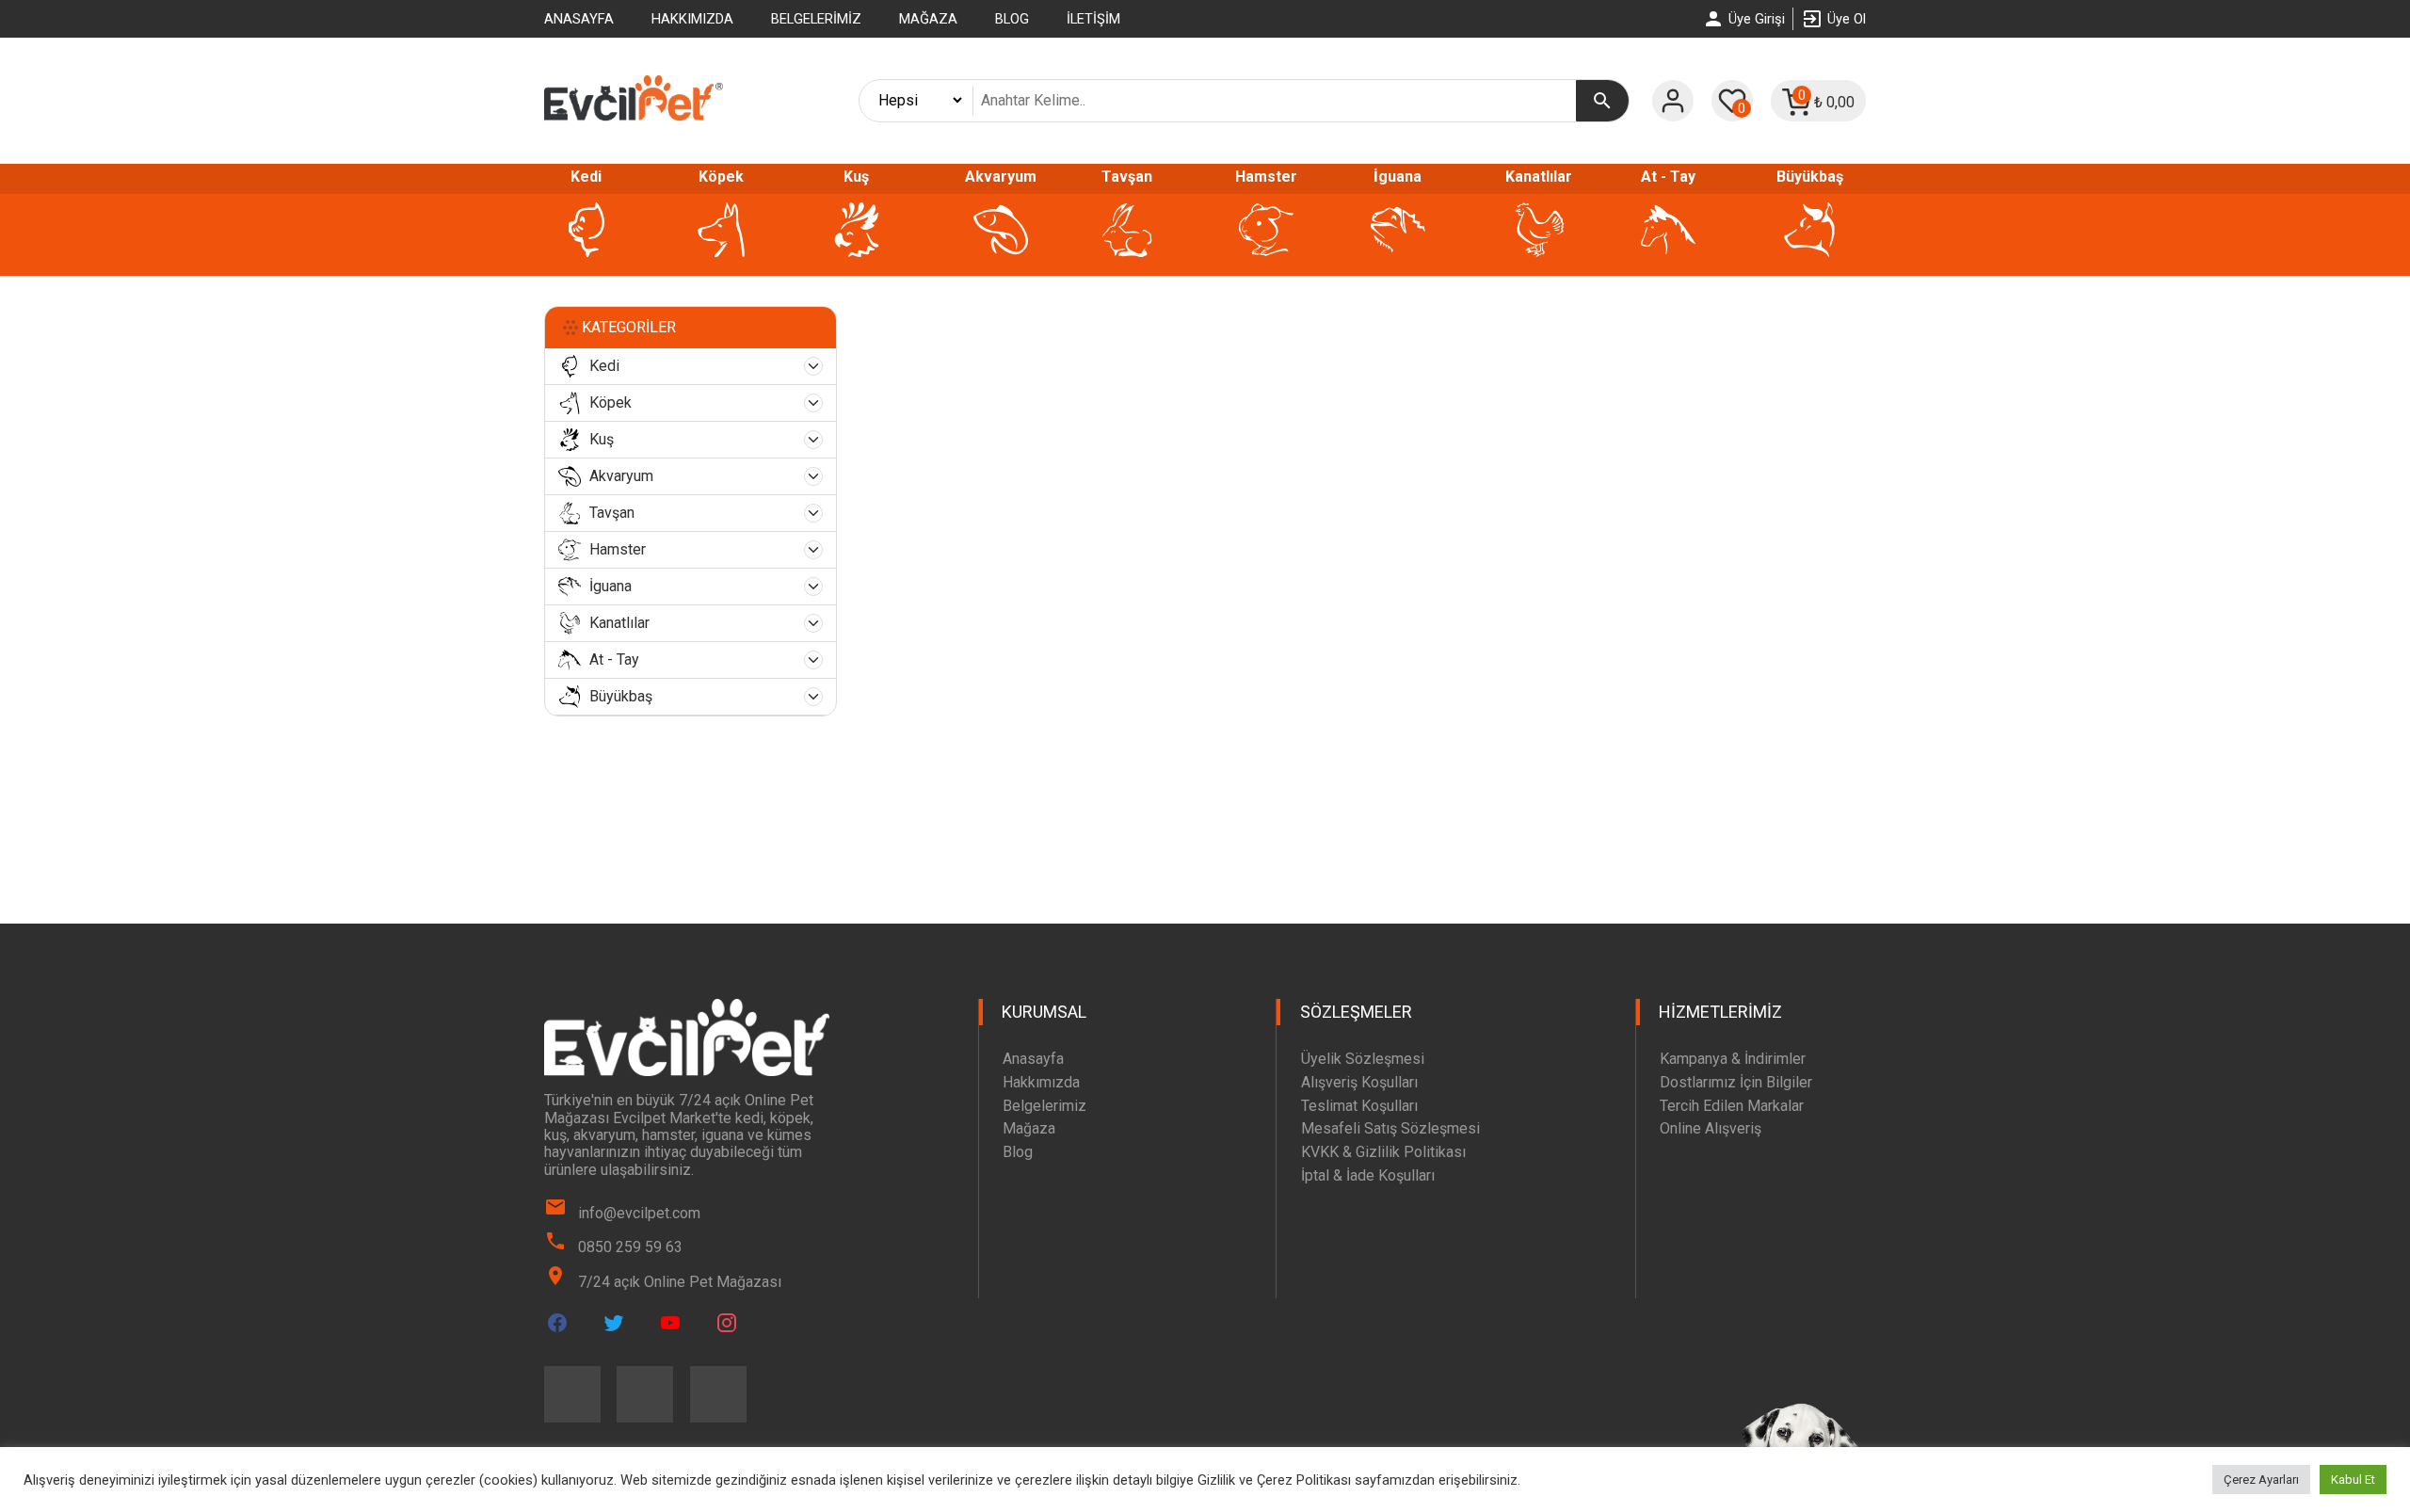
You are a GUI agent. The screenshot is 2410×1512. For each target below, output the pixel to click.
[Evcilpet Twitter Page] (614, 1323)
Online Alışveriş (1711, 1128)
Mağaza (928, 19)
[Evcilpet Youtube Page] (670, 1323)
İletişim (1093, 19)
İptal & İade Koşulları (1368, 1175)
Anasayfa (579, 19)
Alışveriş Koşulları (1359, 1082)
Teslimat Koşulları (1359, 1106)
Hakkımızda (692, 19)
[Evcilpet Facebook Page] (557, 1323)
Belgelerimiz (816, 19)
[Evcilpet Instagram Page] (727, 1323)
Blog (1012, 19)
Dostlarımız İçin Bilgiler (1736, 1082)
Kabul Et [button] (2353, 1480)
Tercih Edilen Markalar (1732, 1106)
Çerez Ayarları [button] (2261, 1480)
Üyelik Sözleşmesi (1363, 1059)
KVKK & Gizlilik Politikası (1383, 1152)
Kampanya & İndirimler (1733, 1059)
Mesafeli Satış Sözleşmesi (1390, 1128)
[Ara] (1602, 101)
